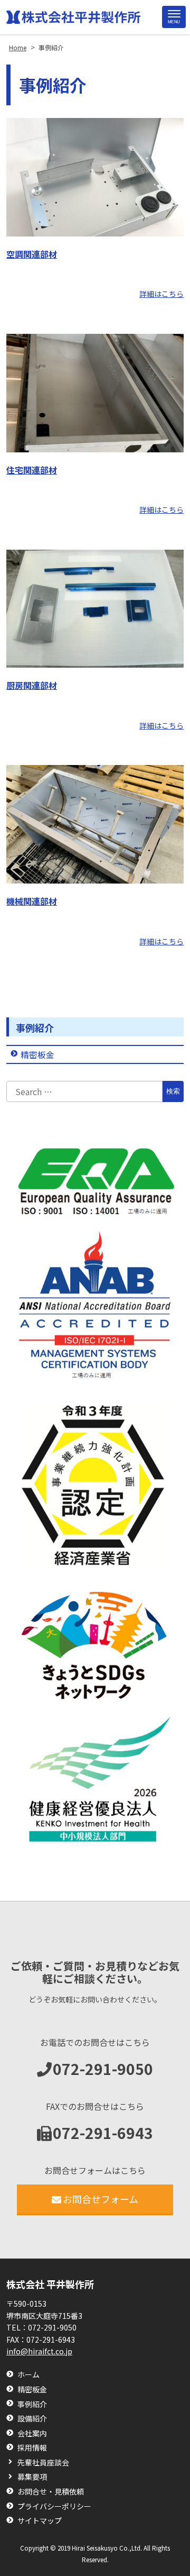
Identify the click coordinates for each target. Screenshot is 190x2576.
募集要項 (32, 2477)
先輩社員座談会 (43, 2463)
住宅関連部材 (32, 470)
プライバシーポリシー (54, 2506)
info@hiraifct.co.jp (39, 2351)
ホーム (28, 2375)
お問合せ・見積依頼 (51, 2492)
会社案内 (32, 2433)
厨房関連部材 (32, 685)
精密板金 (37, 1054)
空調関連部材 (32, 254)
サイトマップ (40, 2521)
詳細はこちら (161, 294)
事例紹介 (35, 1027)
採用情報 (32, 2448)
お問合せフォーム (101, 2199)
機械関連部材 (32, 901)
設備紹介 (32, 2419)
